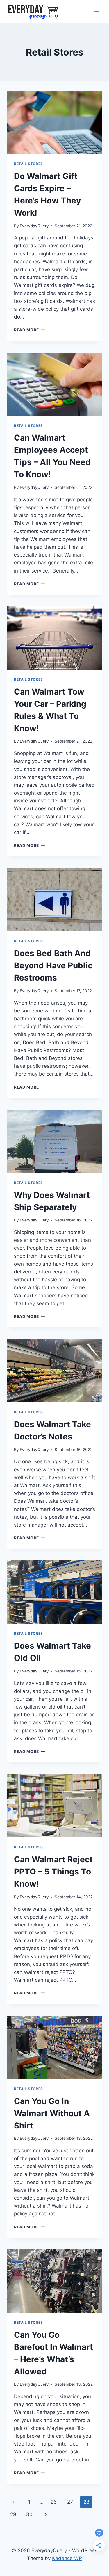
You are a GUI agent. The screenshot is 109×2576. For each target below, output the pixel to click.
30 (29, 2514)
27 (70, 2502)
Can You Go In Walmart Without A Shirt (52, 2113)
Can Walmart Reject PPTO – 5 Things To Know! (53, 1872)
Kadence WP (67, 2558)
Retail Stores (28, 164)
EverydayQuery (34, 226)
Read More (30, 330)
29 (13, 2514)
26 (54, 2502)
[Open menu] (97, 11)
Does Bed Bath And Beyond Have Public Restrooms (53, 965)
